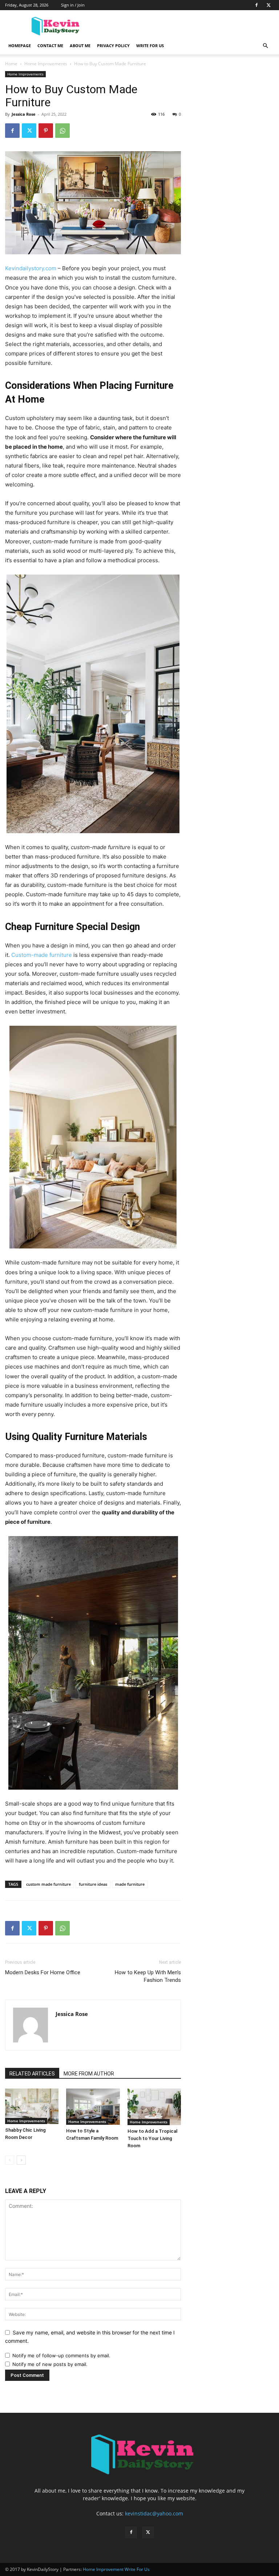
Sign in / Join (73, 5)
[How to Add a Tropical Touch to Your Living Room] (154, 2107)
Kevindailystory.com (31, 268)
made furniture (130, 1884)
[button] (265, 46)
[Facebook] (256, 5)
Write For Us (150, 46)
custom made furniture (48, 1884)
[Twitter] (268, 5)
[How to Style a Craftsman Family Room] (93, 2107)
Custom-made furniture (42, 955)
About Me (80, 46)
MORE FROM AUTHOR (89, 2074)
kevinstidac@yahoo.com (154, 2513)
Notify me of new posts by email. (50, 2364)
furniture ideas (93, 1884)
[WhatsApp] (62, 131)
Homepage (20, 46)
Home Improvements (46, 64)
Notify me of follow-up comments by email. (61, 2355)
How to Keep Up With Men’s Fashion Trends (148, 1976)
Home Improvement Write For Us (116, 2569)
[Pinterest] (46, 131)
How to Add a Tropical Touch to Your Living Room (152, 2138)
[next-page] (21, 2160)
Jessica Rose (24, 114)
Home (11, 64)
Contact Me (50, 46)
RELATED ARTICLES (32, 2074)
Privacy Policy (113, 46)
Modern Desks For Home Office (43, 1972)
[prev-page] (10, 2160)
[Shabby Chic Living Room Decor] (32, 2106)
